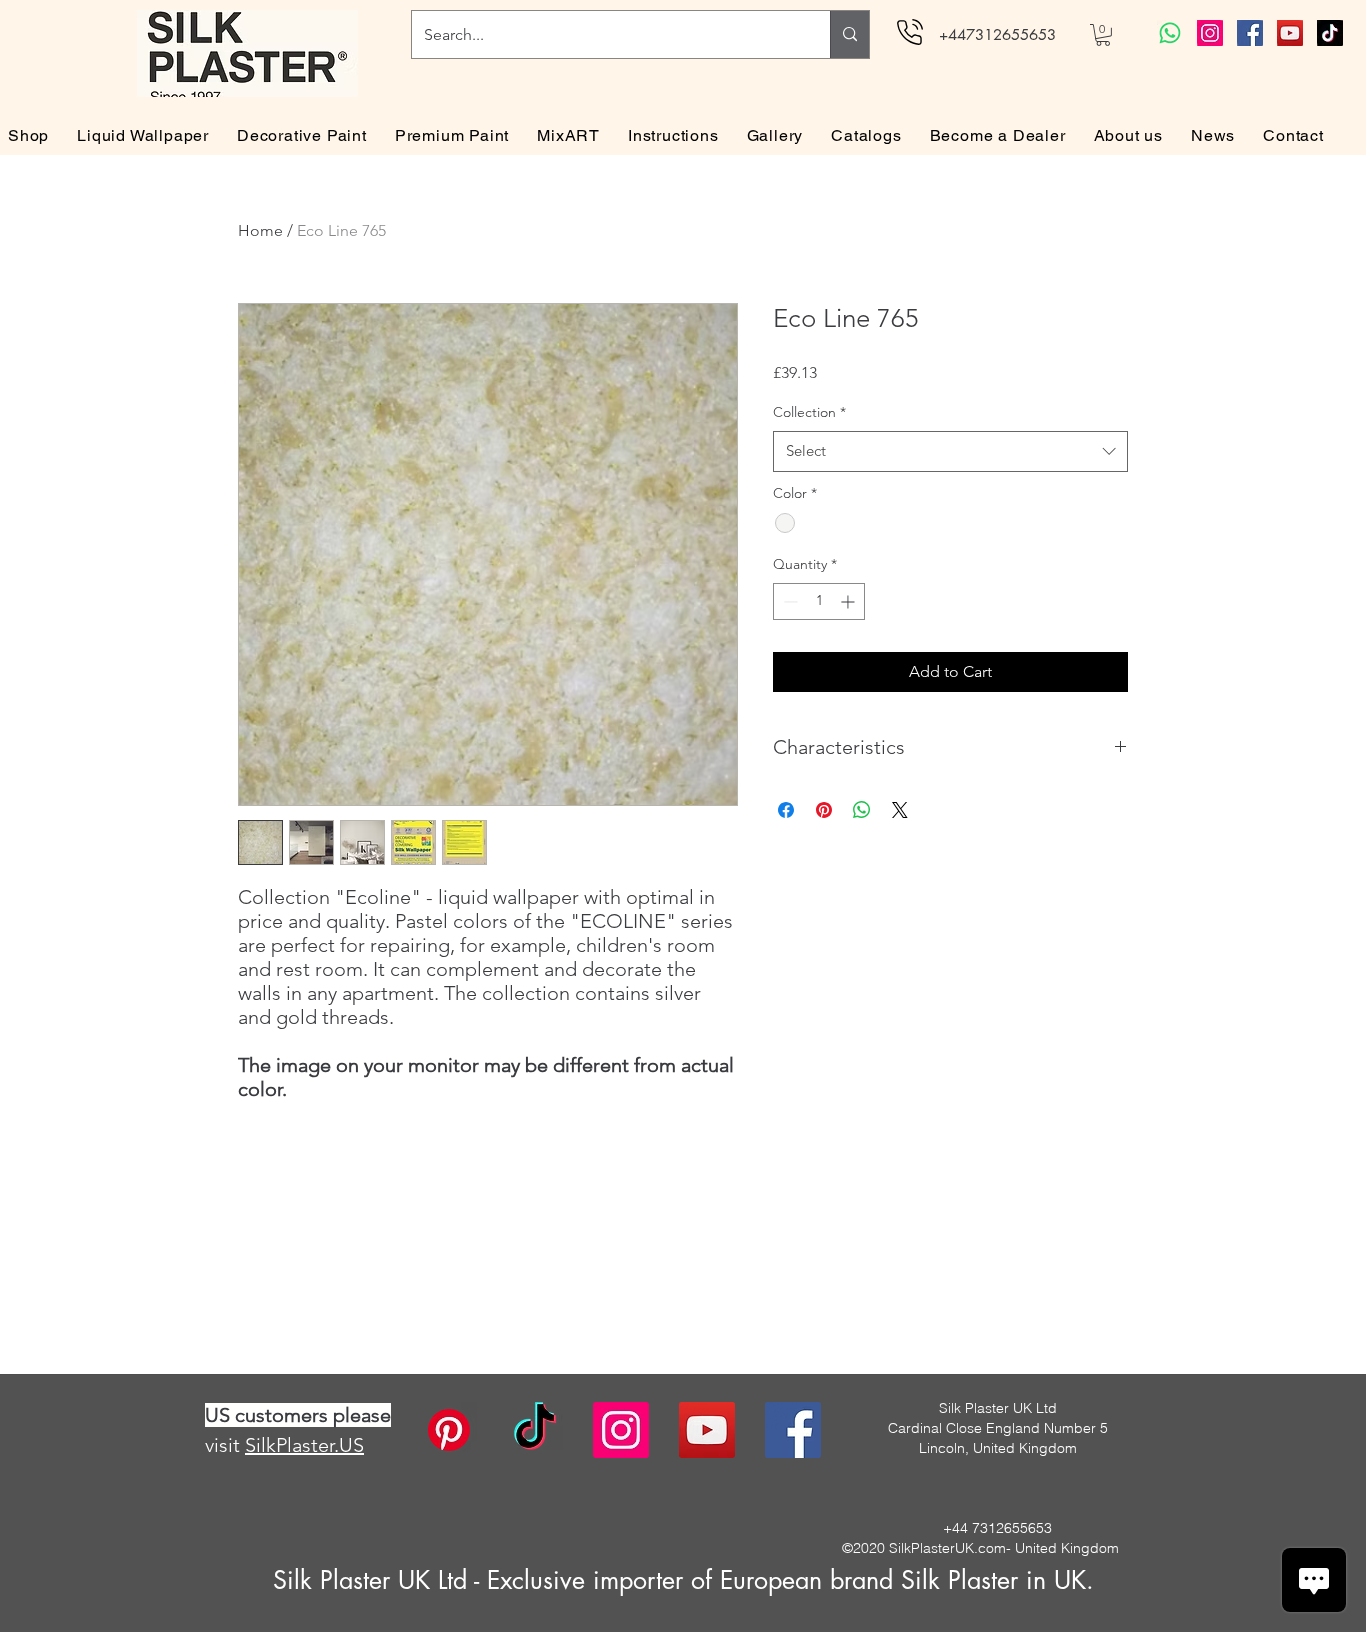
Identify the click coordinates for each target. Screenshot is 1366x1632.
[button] (1103, 35)
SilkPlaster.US (304, 1445)
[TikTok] (1330, 33)
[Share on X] (900, 810)
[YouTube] (1290, 33)
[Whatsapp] (1170, 33)
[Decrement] (788, 601)
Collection (809, 412)
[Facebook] (1250, 33)
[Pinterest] (449, 1430)
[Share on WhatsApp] (862, 810)
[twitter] (707, 1430)
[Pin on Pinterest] (824, 810)
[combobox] (950, 451)
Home (260, 230)
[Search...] (849, 34)
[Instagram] (1210, 33)
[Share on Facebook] (786, 810)
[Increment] (849, 601)
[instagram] (621, 1430)
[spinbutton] (819, 601)
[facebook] (793, 1430)
